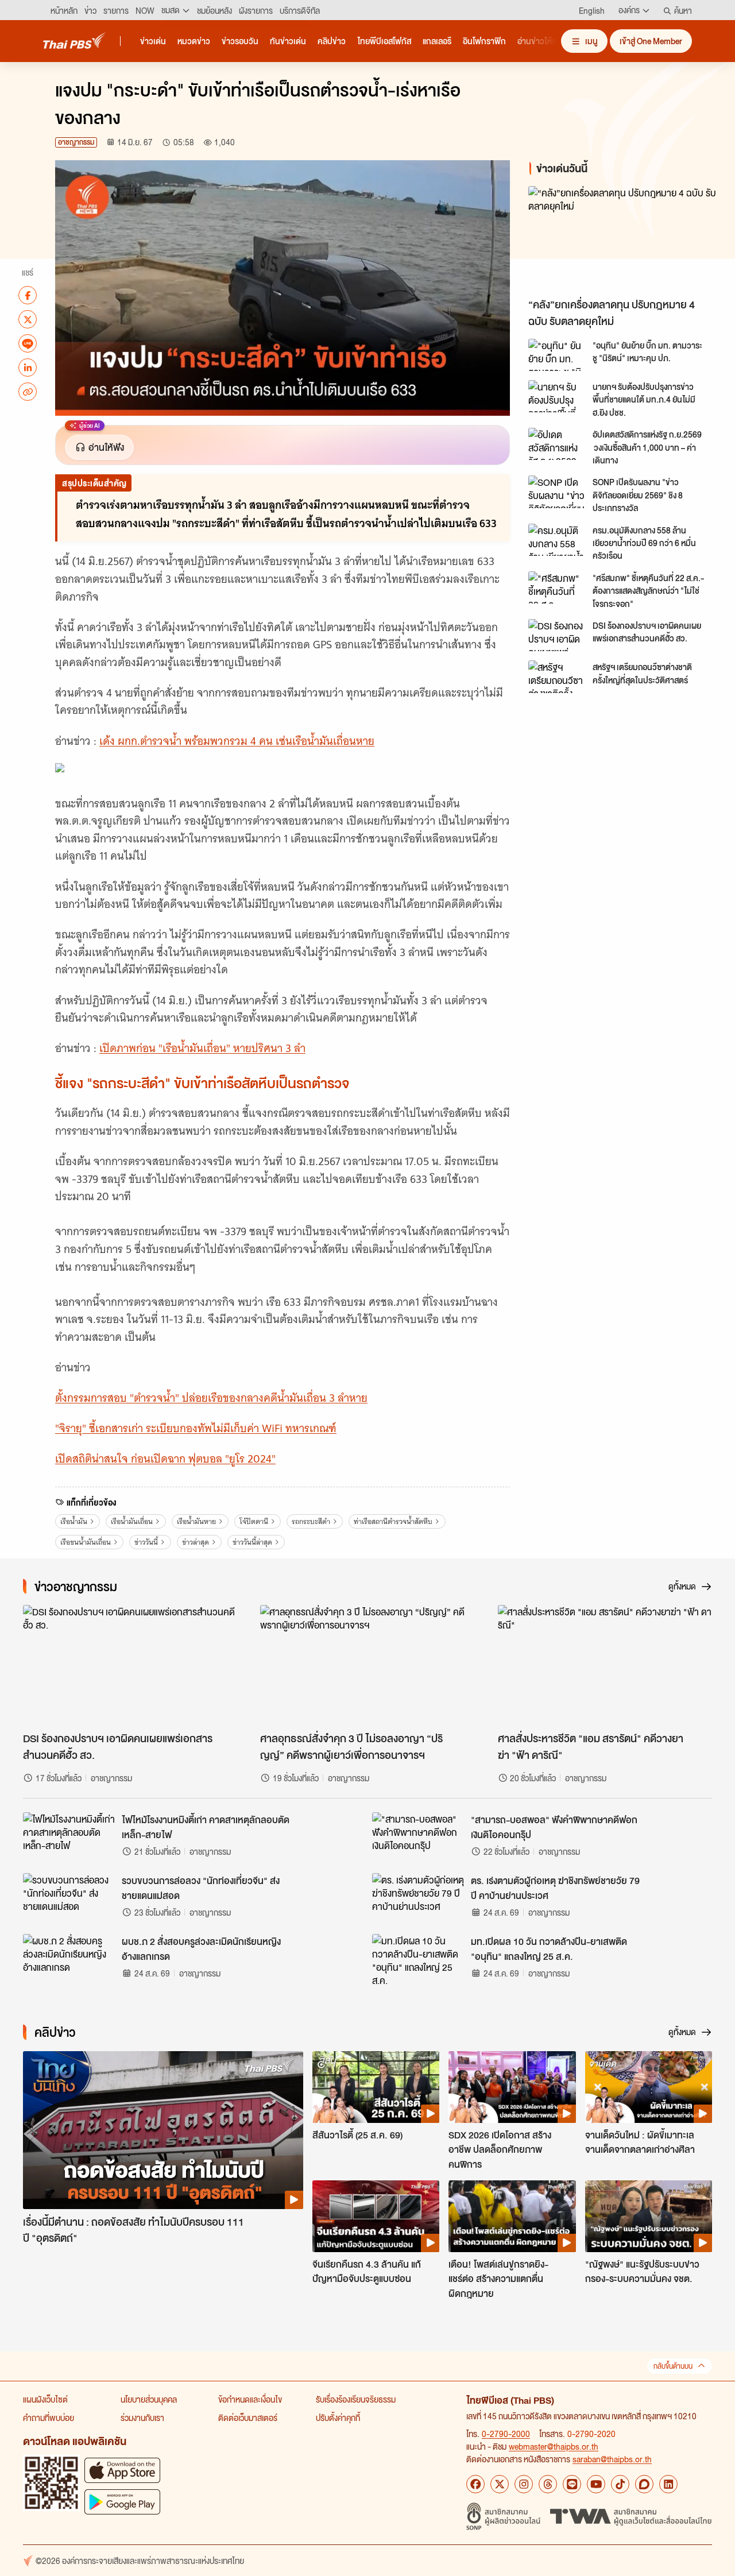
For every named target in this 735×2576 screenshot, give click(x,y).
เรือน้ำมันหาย (196, 1521)
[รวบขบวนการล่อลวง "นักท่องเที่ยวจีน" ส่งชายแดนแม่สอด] (69, 1899)
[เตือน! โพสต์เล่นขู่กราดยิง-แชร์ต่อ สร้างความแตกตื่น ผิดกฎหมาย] (512, 2216)
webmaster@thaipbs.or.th (554, 2446)
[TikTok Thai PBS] (620, 2484)
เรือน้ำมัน (74, 1521)
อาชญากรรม (76, 142)
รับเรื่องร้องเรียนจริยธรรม (356, 2399)
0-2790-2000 (506, 2434)
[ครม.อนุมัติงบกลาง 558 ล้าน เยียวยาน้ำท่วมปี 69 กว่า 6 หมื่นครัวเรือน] (557, 540)
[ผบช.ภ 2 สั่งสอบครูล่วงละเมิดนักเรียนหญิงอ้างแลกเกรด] (69, 1960)
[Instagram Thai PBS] (524, 2484)
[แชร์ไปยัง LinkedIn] (28, 368)
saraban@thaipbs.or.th (612, 2459)
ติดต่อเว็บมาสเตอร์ (248, 2418)
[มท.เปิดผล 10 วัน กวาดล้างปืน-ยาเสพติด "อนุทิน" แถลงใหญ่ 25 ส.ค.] (418, 1960)
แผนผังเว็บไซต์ (45, 2399)
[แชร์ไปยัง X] (28, 319)
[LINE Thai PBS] (572, 2484)
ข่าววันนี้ (146, 1542)
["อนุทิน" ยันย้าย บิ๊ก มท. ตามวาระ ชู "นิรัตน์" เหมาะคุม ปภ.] (557, 355)
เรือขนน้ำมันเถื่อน (86, 1542)
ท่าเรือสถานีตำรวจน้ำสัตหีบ (393, 1521)
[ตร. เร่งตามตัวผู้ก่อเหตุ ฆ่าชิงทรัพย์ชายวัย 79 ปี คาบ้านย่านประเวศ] (418, 1899)
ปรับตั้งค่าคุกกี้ (338, 2418)
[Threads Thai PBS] (548, 2484)
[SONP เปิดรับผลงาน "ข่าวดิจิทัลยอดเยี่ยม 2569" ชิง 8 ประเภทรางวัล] (557, 492)
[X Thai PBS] (500, 2484)
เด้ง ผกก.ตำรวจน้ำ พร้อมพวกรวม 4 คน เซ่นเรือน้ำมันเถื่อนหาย (237, 741)
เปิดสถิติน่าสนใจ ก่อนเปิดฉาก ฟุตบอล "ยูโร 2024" (165, 1459)
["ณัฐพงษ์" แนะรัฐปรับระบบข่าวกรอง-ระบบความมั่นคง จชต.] (649, 2216)
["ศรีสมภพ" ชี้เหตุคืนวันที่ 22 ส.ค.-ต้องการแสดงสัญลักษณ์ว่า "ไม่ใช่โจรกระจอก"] (557, 587)
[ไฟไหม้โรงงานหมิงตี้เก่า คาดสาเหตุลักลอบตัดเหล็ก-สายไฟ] (69, 1838)
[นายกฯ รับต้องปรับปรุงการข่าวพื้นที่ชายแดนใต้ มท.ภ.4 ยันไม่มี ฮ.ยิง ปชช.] (557, 396)
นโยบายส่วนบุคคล (149, 2399)
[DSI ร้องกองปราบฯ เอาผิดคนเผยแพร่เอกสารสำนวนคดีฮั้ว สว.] (557, 635)
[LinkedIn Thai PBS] (668, 2484)
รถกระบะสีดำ (311, 1521)
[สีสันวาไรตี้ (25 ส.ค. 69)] (376, 2087)
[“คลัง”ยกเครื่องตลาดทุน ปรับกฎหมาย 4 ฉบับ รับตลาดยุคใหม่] (622, 239)
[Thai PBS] (75, 40)
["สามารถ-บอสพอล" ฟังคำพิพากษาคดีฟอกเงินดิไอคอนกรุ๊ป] (418, 1838)
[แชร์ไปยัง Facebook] (28, 295)
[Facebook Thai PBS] (475, 2484)
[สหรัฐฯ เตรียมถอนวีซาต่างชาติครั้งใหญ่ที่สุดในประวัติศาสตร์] (557, 676)
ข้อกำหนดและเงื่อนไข (250, 2399)
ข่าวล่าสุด (196, 1542)
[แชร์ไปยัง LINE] (28, 343)
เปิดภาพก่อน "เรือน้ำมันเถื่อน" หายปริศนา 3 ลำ (202, 1048)
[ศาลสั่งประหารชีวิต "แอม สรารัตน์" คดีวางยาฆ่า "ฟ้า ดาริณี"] (605, 1665)
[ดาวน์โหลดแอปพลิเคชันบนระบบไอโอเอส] (122, 2470)
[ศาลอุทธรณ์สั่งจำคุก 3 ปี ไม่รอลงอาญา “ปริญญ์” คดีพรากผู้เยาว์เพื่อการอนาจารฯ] (367, 1665)
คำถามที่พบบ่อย (49, 2418)
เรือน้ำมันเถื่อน (132, 1521)
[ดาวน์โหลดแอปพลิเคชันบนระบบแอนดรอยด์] (122, 2502)
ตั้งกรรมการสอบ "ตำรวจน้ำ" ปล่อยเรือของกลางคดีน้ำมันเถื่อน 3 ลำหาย (211, 1398)
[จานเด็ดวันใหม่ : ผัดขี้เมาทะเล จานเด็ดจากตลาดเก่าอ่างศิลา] (649, 2087)
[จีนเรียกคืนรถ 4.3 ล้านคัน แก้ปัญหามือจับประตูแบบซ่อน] (376, 2216)
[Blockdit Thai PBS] (644, 2484)
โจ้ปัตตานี (254, 1521)
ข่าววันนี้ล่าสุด (252, 1542)
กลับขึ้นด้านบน (673, 2366)
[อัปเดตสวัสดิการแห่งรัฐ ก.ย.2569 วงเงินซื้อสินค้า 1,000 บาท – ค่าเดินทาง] (557, 444)
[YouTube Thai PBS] (596, 2484)
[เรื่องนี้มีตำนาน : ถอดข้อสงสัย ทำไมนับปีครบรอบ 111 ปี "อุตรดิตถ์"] (163, 2130)
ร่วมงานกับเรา (142, 2418)
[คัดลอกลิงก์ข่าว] (28, 392)
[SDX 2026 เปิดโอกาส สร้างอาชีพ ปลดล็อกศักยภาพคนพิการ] (512, 2087)
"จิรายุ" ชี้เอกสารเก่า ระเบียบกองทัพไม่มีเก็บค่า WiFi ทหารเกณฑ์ (196, 1428)
